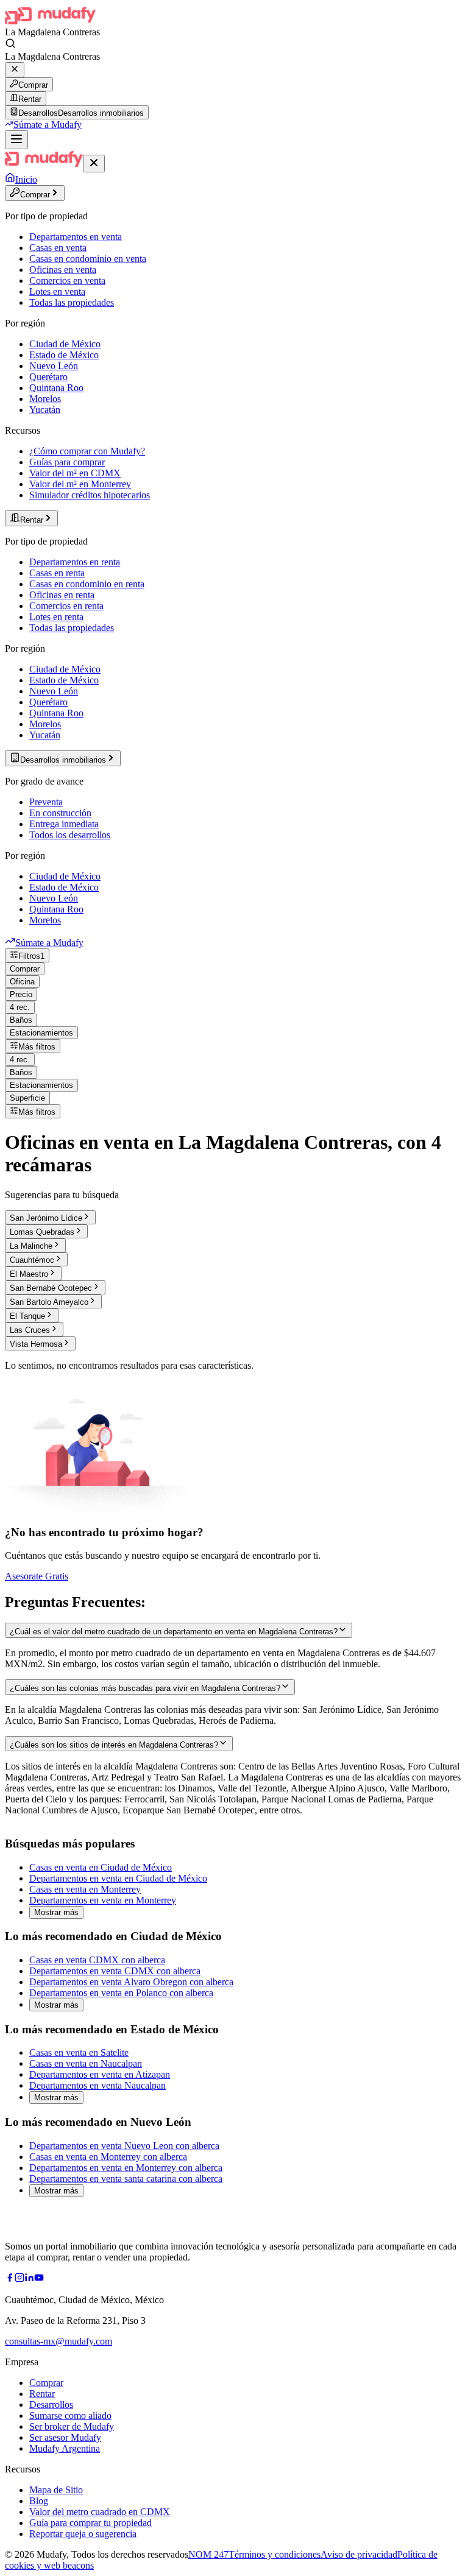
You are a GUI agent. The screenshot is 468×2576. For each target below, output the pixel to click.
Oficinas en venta (63, 270)
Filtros (31, 956)
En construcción (60, 813)
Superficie (27, 1098)
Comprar (33, 85)
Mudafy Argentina (65, 2448)
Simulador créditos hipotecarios (90, 495)
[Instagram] (19, 2279)
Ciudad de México (65, 344)
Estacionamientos (41, 1033)
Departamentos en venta (76, 237)
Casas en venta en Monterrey (85, 1889)
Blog (39, 2501)
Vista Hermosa (36, 1344)
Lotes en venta (57, 291)
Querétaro (48, 377)
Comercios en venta (67, 281)
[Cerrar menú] (94, 164)
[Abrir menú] (16, 140)
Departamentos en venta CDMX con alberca (115, 1971)
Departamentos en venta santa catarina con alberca (126, 2179)
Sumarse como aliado (70, 2415)
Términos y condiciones (275, 2554)
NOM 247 (208, 2554)
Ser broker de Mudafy (72, 2426)
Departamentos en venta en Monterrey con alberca (126, 2168)
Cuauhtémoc (32, 1260)
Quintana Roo (56, 388)
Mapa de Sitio (56, 2490)
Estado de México (64, 355)
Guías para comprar (67, 462)
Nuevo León (54, 366)
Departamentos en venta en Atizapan (100, 2074)
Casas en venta (58, 248)
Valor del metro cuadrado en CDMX (100, 2512)
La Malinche (31, 1246)
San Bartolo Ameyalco (49, 1302)
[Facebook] (10, 2279)
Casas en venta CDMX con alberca (97, 1960)
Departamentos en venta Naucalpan (97, 2085)
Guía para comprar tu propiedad (90, 2523)
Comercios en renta (66, 606)
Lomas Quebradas (42, 1232)
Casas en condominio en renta (87, 584)
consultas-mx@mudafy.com (58, 2341)
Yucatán (45, 410)
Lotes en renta (56, 617)
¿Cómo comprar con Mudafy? (87, 451)
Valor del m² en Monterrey (80, 484)
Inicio (26, 179)
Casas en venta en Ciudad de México (101, 1867)
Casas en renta (57, 573)
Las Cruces (30, 1330)
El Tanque (27, 1316)
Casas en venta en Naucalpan (86, 2063)
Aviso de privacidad (359, 2554)
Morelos (45, 399)
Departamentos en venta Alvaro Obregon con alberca (131, 1982)
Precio (21, 994)
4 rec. (20, 1007)
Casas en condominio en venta (88, 259)
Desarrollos (51, 2405)
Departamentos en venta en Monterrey (103, 1900)
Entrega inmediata (64, 824)
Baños (21, 1020)
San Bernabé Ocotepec (51, 1288)
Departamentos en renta (75, 562)
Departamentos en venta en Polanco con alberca (121, 1993)
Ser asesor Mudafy (65, 2437)
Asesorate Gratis (37, 1576)
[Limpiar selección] (15, 70)
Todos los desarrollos (70, 835)
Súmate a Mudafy (48, 125)
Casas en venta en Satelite (79, 2052)
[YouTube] (39, 2279)
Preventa (46, 802)
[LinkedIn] (29, 2279)
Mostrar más (56, 1912)
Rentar (30, 99)
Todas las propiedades (72, 302)
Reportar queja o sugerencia (83, 2534)
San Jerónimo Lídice (46, 1218)
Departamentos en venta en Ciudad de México (118, 1878)
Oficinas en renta (62, 595)
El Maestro (29, 1274)
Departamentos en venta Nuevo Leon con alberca (124, 2146)
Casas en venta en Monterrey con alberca (108, 2157)
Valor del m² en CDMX (75, 473)
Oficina (22, 982)
